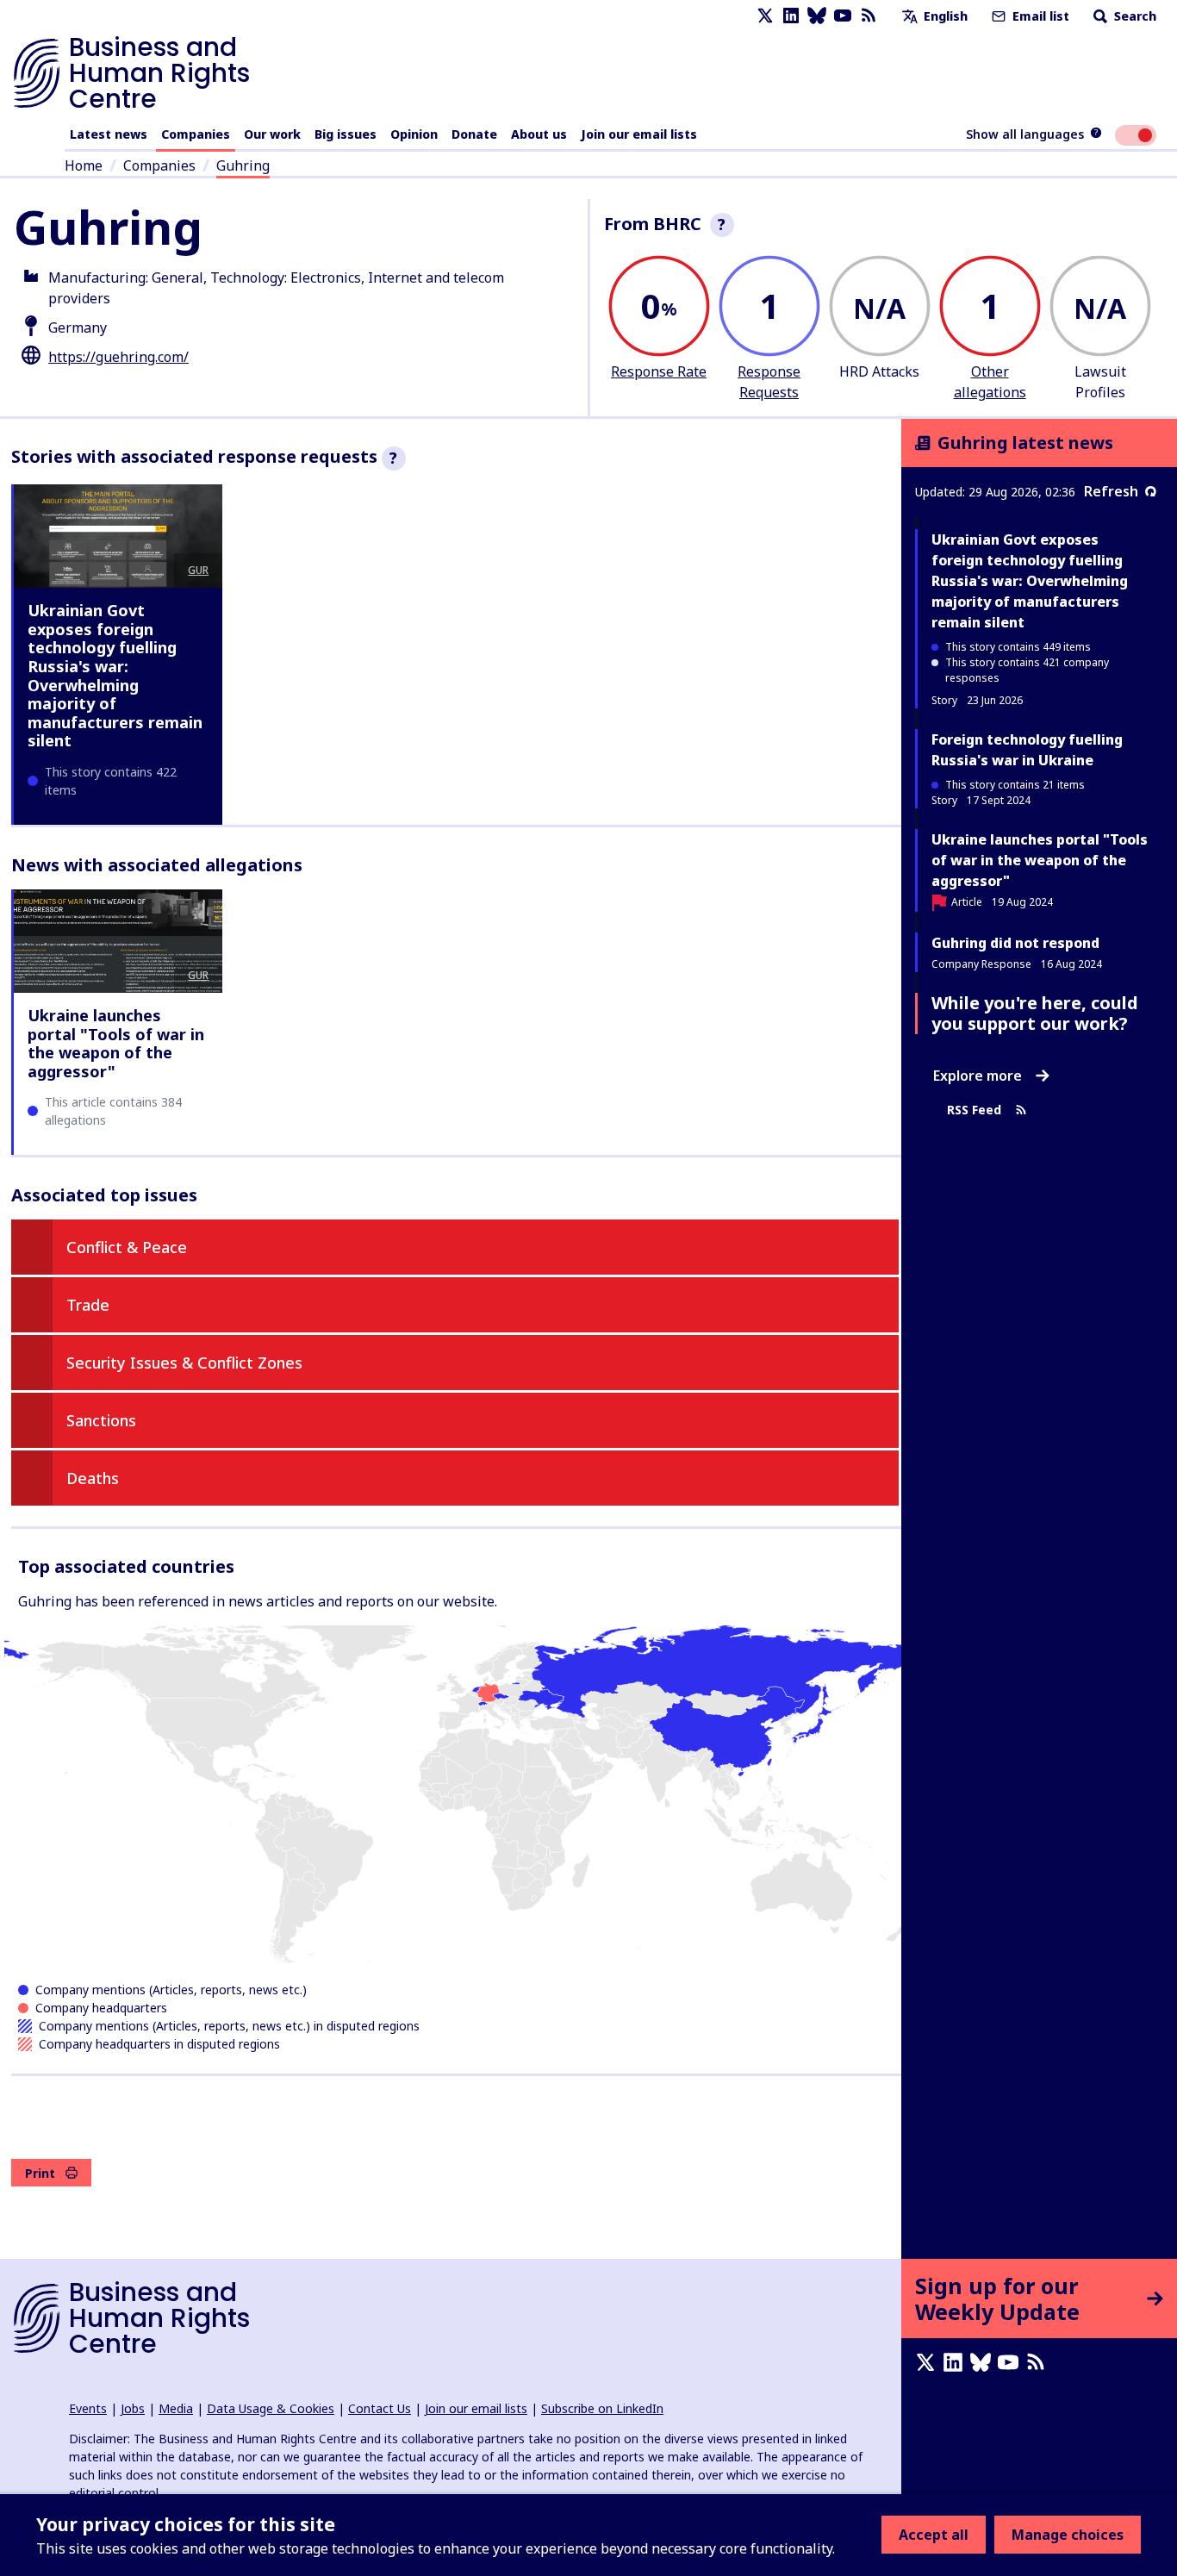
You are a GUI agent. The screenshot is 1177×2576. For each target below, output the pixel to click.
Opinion (414, 134)
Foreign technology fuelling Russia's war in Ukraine (1027, 750)
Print (40, 2173)
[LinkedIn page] (791, 16)
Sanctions (101, 1420)
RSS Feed (974, 1110)
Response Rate (659, 371)
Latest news (109, 134)
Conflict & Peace (127, 1247)
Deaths (93, 1478)
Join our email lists (639, 134)
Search (1133, 16)
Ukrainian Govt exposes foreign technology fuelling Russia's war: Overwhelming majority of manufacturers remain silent (115, 675)
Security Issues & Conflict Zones (184, 1363)
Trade (88, 1305)
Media (176, 2408)
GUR (198, 570)
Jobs (133, 2408)
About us (539, 134)
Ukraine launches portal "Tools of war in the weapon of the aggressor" (116, 1043)
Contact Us (380, 2408)
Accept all (934, 2535)
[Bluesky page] (817, 16)
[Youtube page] (843, 16)
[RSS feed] (869, 16)
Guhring (243, 165)
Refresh (1111, 491)
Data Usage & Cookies (271, 2408)
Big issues (346, 134)
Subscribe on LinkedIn (602, 2408)
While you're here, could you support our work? (1035, 1013)
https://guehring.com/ (118, 357)
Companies (196, 134)
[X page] (765, 16)
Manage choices (1068, 2535)
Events (88, 2408)
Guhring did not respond (1015, 943)
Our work (272, 134)
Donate (474, 134)
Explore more (978, 1076)
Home (84, 165)
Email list (1039, 16)
